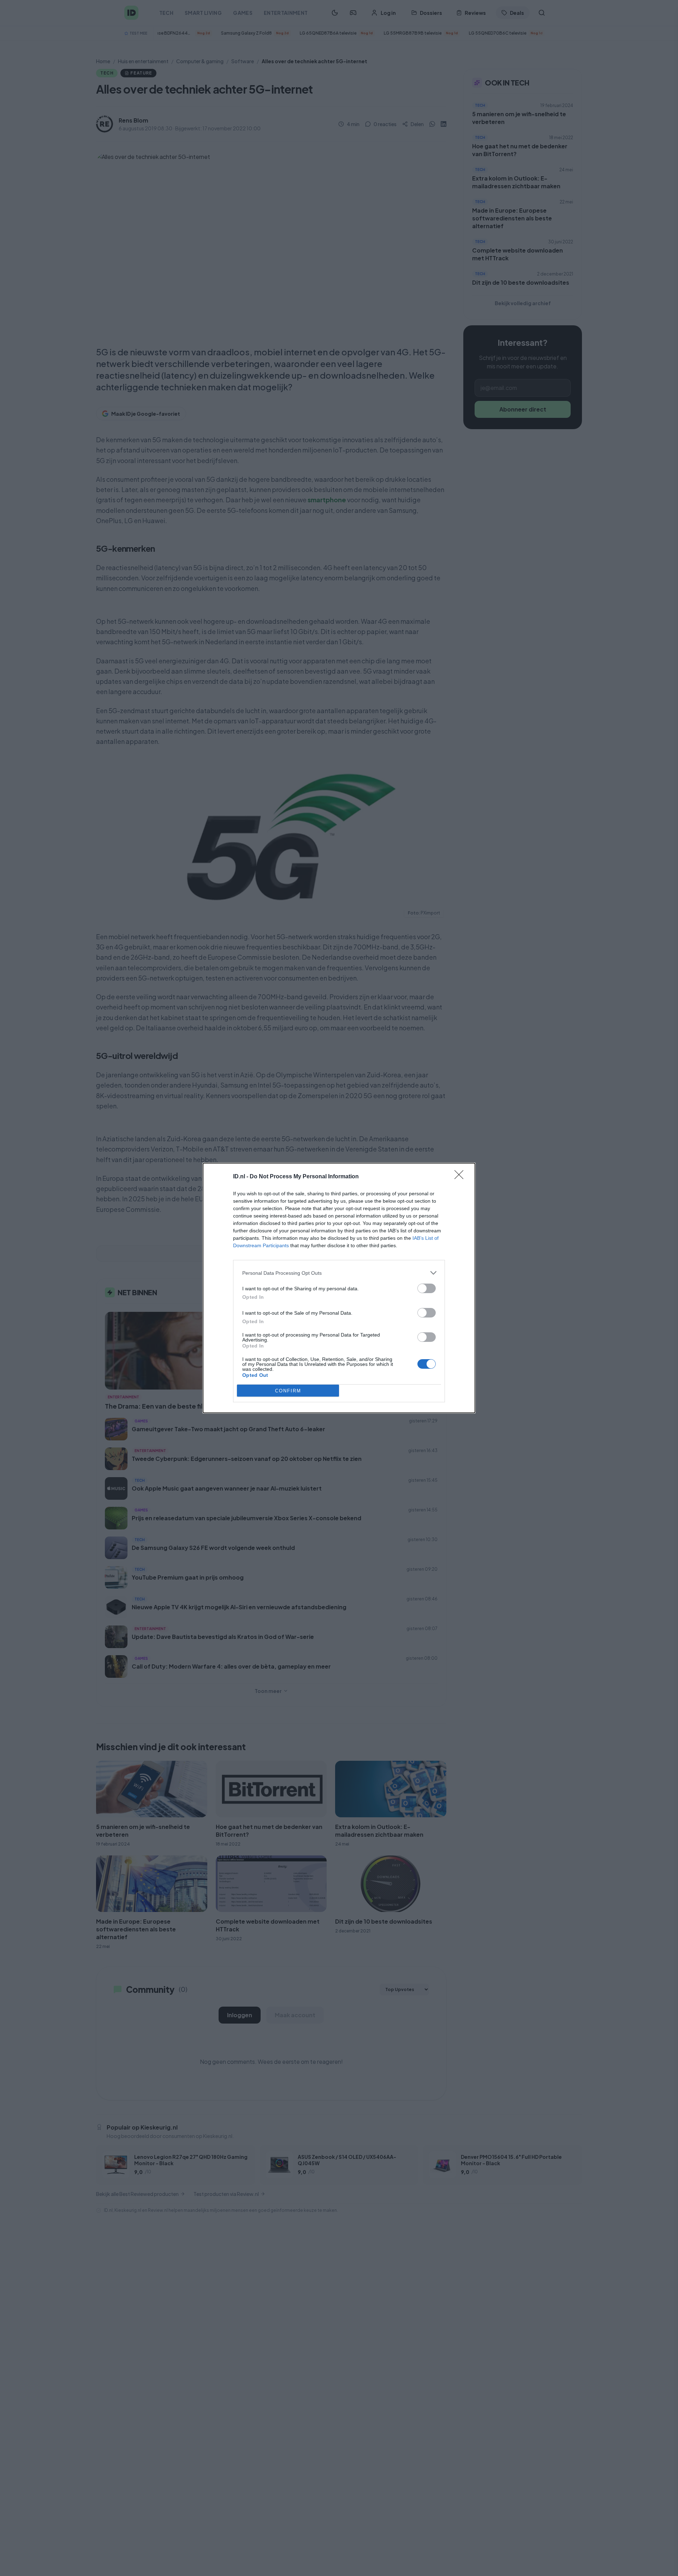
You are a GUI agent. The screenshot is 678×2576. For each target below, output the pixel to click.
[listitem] (339, 1273)
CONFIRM (288, 1391)
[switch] (427, 1288)
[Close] (461, 1177)
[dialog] (339, 1288)
